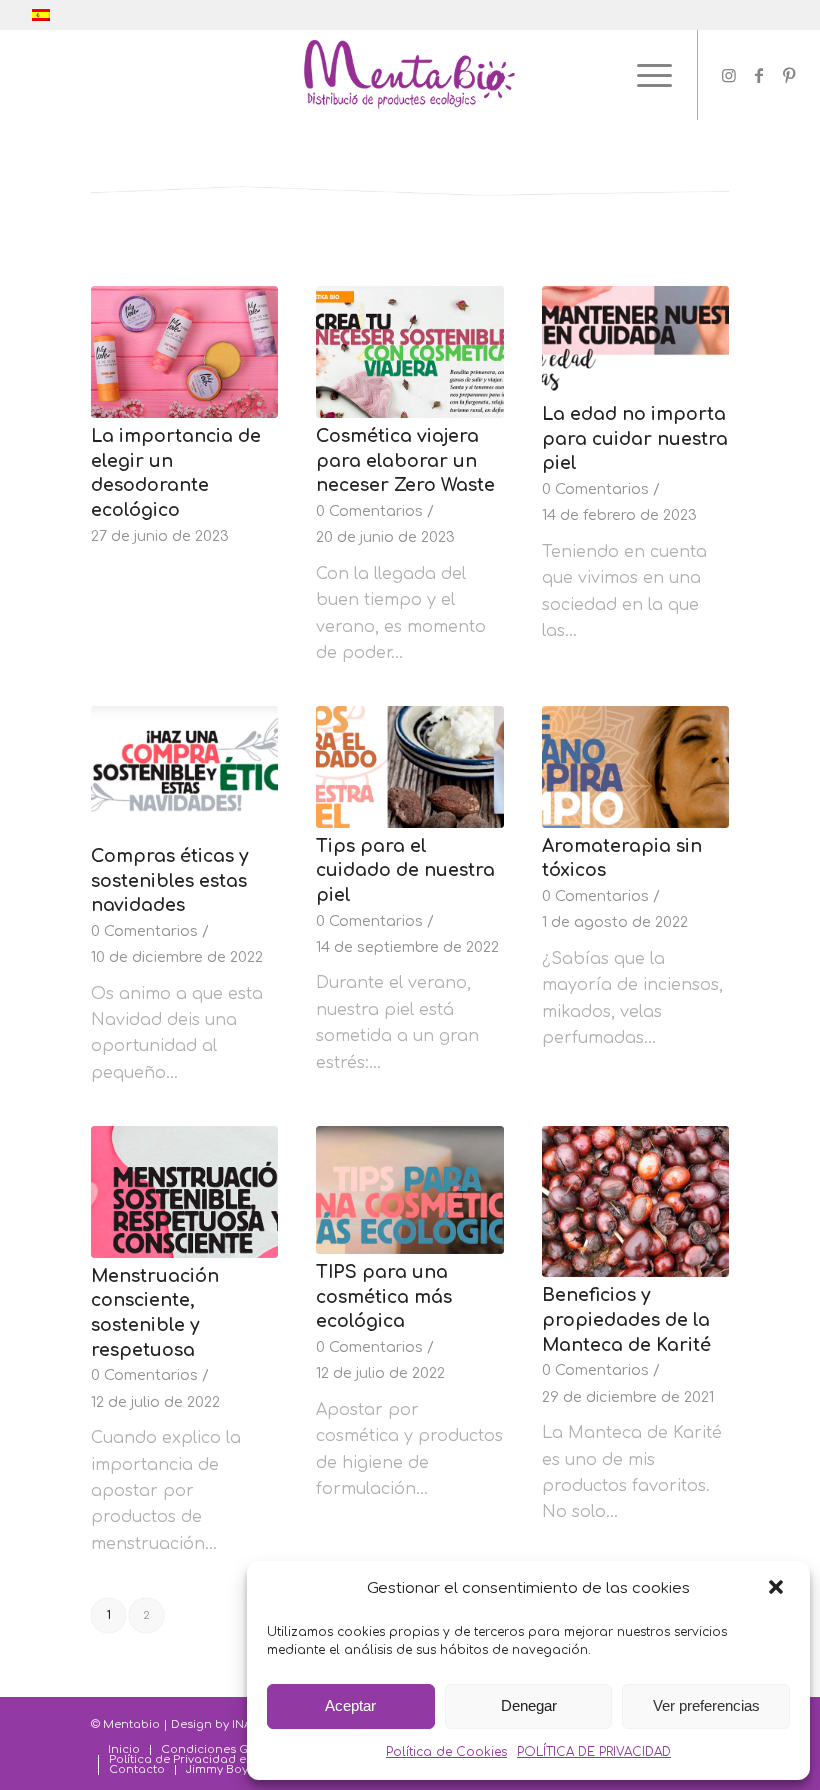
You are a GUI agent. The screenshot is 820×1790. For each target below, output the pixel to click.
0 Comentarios (369, 511)
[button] (778, 1589)
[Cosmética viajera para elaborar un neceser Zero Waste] (409, 352)
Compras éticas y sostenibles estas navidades (169, 880)
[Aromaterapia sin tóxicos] (635, 766)
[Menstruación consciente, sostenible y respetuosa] (184, 1192)
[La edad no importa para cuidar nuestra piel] (635, 341)
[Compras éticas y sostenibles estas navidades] (184, 772)
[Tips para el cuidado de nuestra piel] (409, 766)
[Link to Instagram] (729, 75)
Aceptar (350, 1705)
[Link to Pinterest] (789, 75)
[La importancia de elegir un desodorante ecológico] (184, 352)
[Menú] (644, 75)
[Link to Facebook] (759, 75)
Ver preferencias (706, 1705)
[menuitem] (124, 1750)
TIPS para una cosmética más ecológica (384, 1296)
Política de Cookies (446, 1752)
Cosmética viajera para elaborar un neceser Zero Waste (405, 460)
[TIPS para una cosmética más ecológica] (409, 1190)
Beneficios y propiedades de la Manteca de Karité (626, 1319)
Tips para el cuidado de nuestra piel (405, 870)
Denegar (529, 1705)
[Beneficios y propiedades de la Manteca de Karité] (635, 1201)
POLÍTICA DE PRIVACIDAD (594, 1752)
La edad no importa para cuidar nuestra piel (635, 438)
